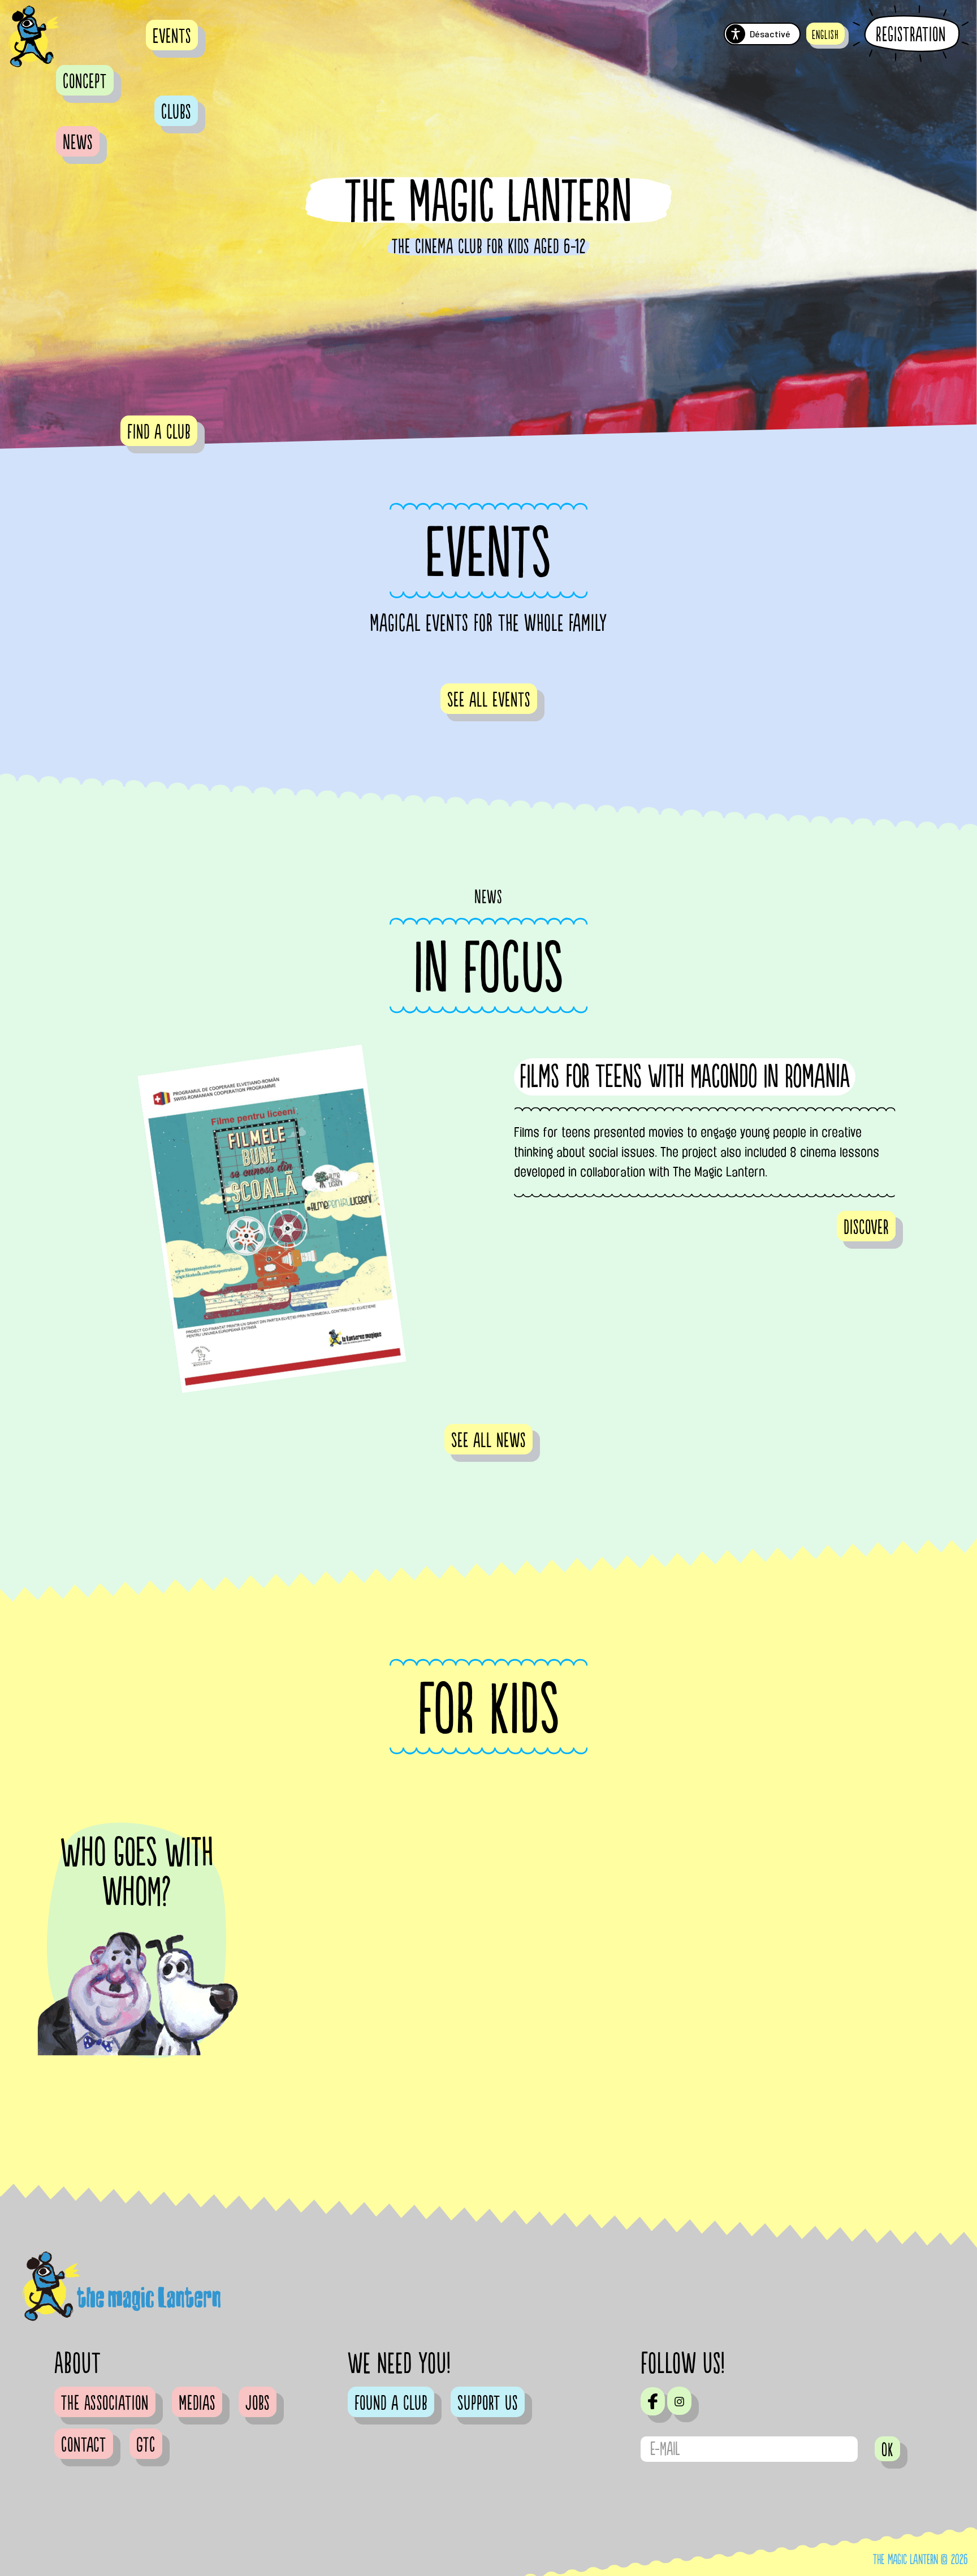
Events (172, 37)
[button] (825, 34)
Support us (488, 2404)
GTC (146, 2445)
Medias (197, 2404)
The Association (105, 2404)
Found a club (391, 2404)
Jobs (258, 2404)
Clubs (176, 112)
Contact (84, 2445)
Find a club (159, 432)
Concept (85, 82)
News (78, 143)
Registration (911, 34)
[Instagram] (679, 2401)
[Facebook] (653, 2401)
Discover (866, 1228)
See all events (489, 700)
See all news (488, 1441)
